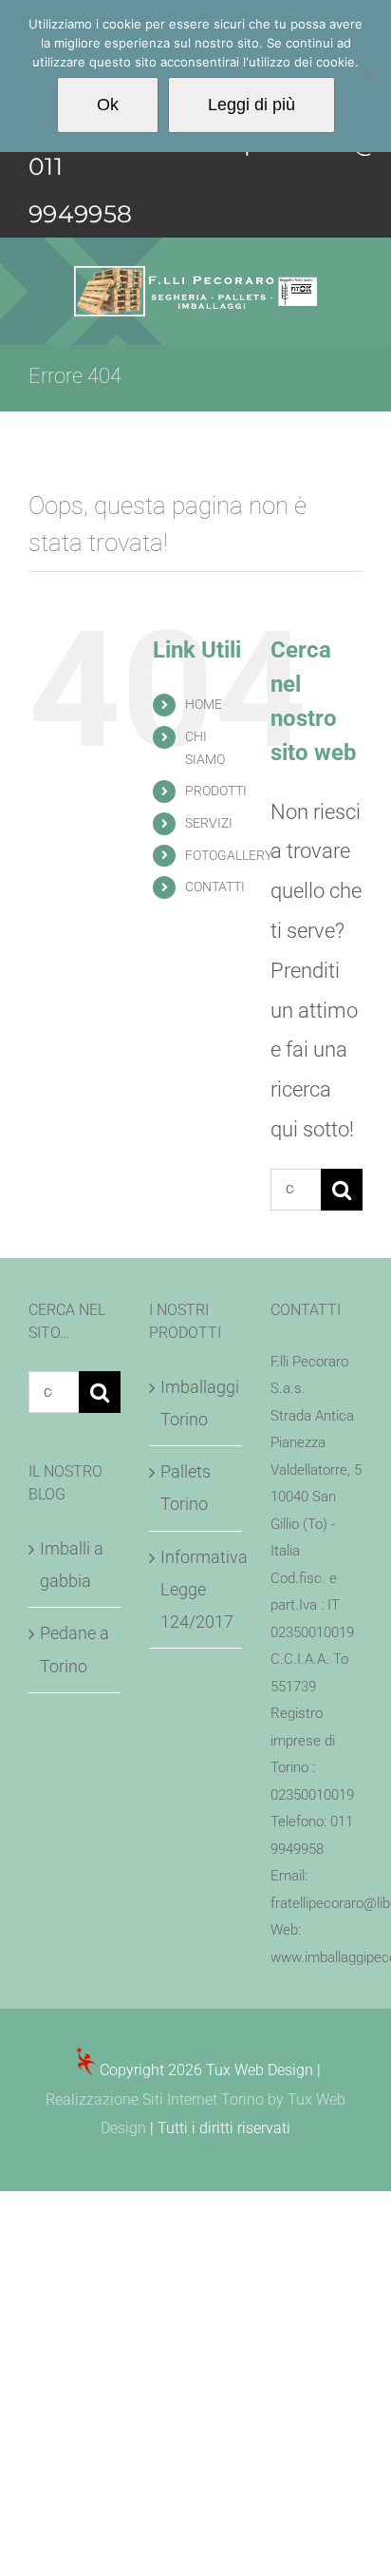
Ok (108, 105)
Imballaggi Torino (196, 1403)
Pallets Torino (186, 1488)
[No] (367, 76)
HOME (204, 704)
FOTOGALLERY (229, 855)
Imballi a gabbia (72, 1565)
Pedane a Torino (74, 1649)
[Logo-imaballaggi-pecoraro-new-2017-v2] (195, 276)
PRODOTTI (216, 791)
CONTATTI (215, 887)
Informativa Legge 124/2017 (196, 1589)
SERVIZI (209, 823)
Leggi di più (251, 105)
